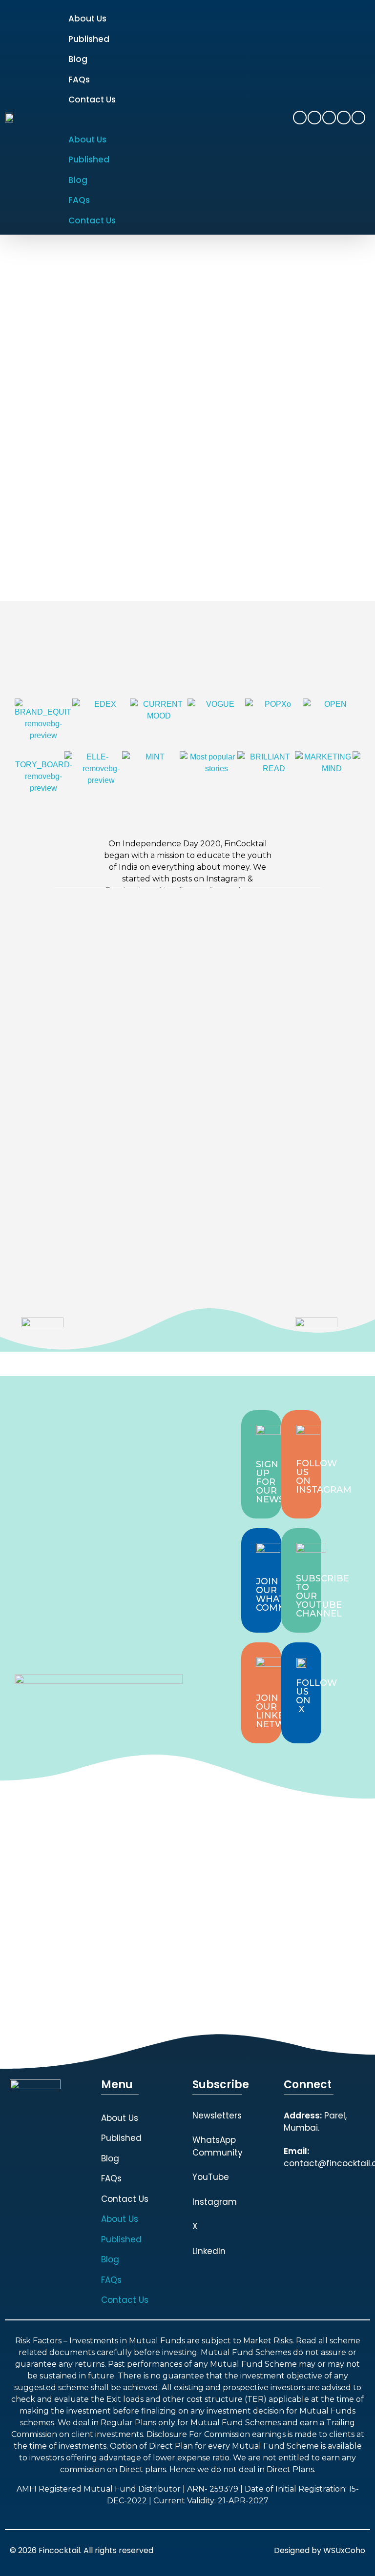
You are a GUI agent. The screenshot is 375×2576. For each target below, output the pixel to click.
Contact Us (92, 100)
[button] (179, 120)
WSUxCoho (344, 2550)
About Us (87, 19)
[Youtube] (314, 118)
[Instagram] (300, 118)
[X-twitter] (344, 118)
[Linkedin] (329, 118)
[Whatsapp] (358, 118)
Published (89, 39)
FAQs (79, 80)
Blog (78, 59)
